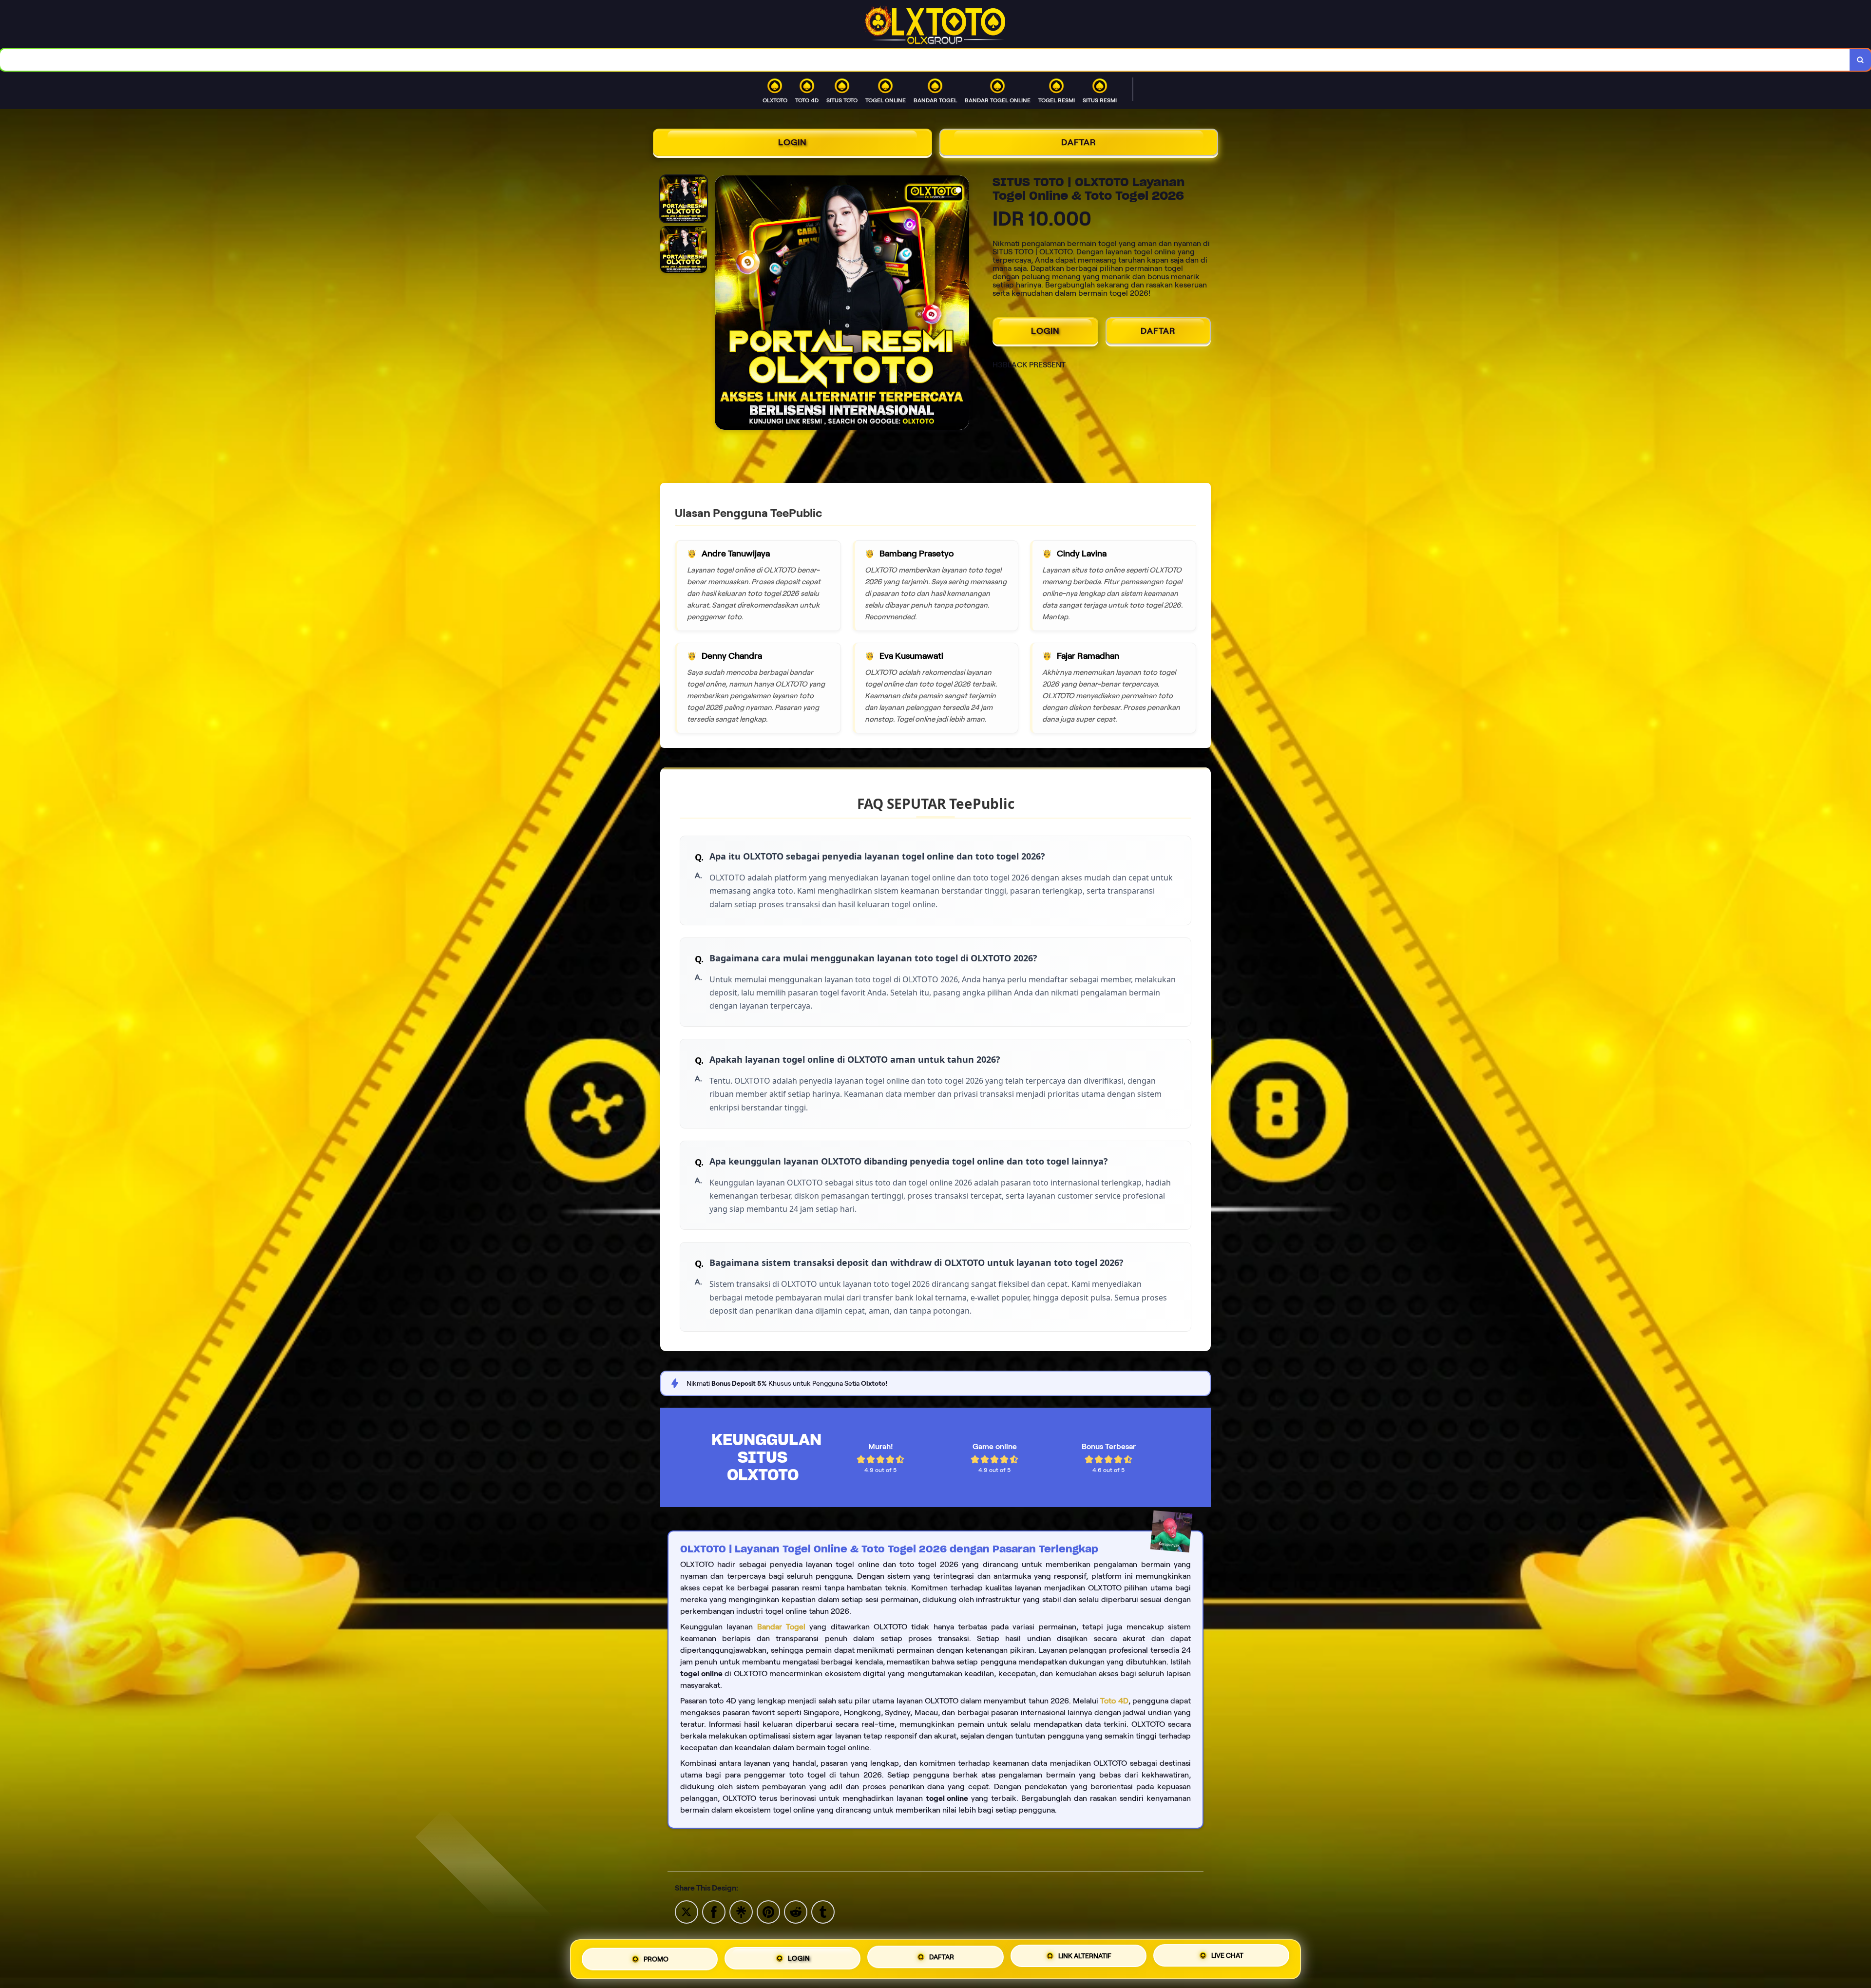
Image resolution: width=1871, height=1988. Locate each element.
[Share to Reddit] (796, 1911)
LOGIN (792, 142)
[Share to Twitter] (687, 1911)
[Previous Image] (723, 304)
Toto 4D (1114, 1701)
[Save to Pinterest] (768, 1911)
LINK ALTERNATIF (1085, 1956)
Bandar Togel (781, 1627)
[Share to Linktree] (741, 1911)
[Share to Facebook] (714, 1911)
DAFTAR (1079, 142)
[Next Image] (961, 304)
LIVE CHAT (1227, 1957)
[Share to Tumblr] (823, 1911)
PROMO (656, 1956)
